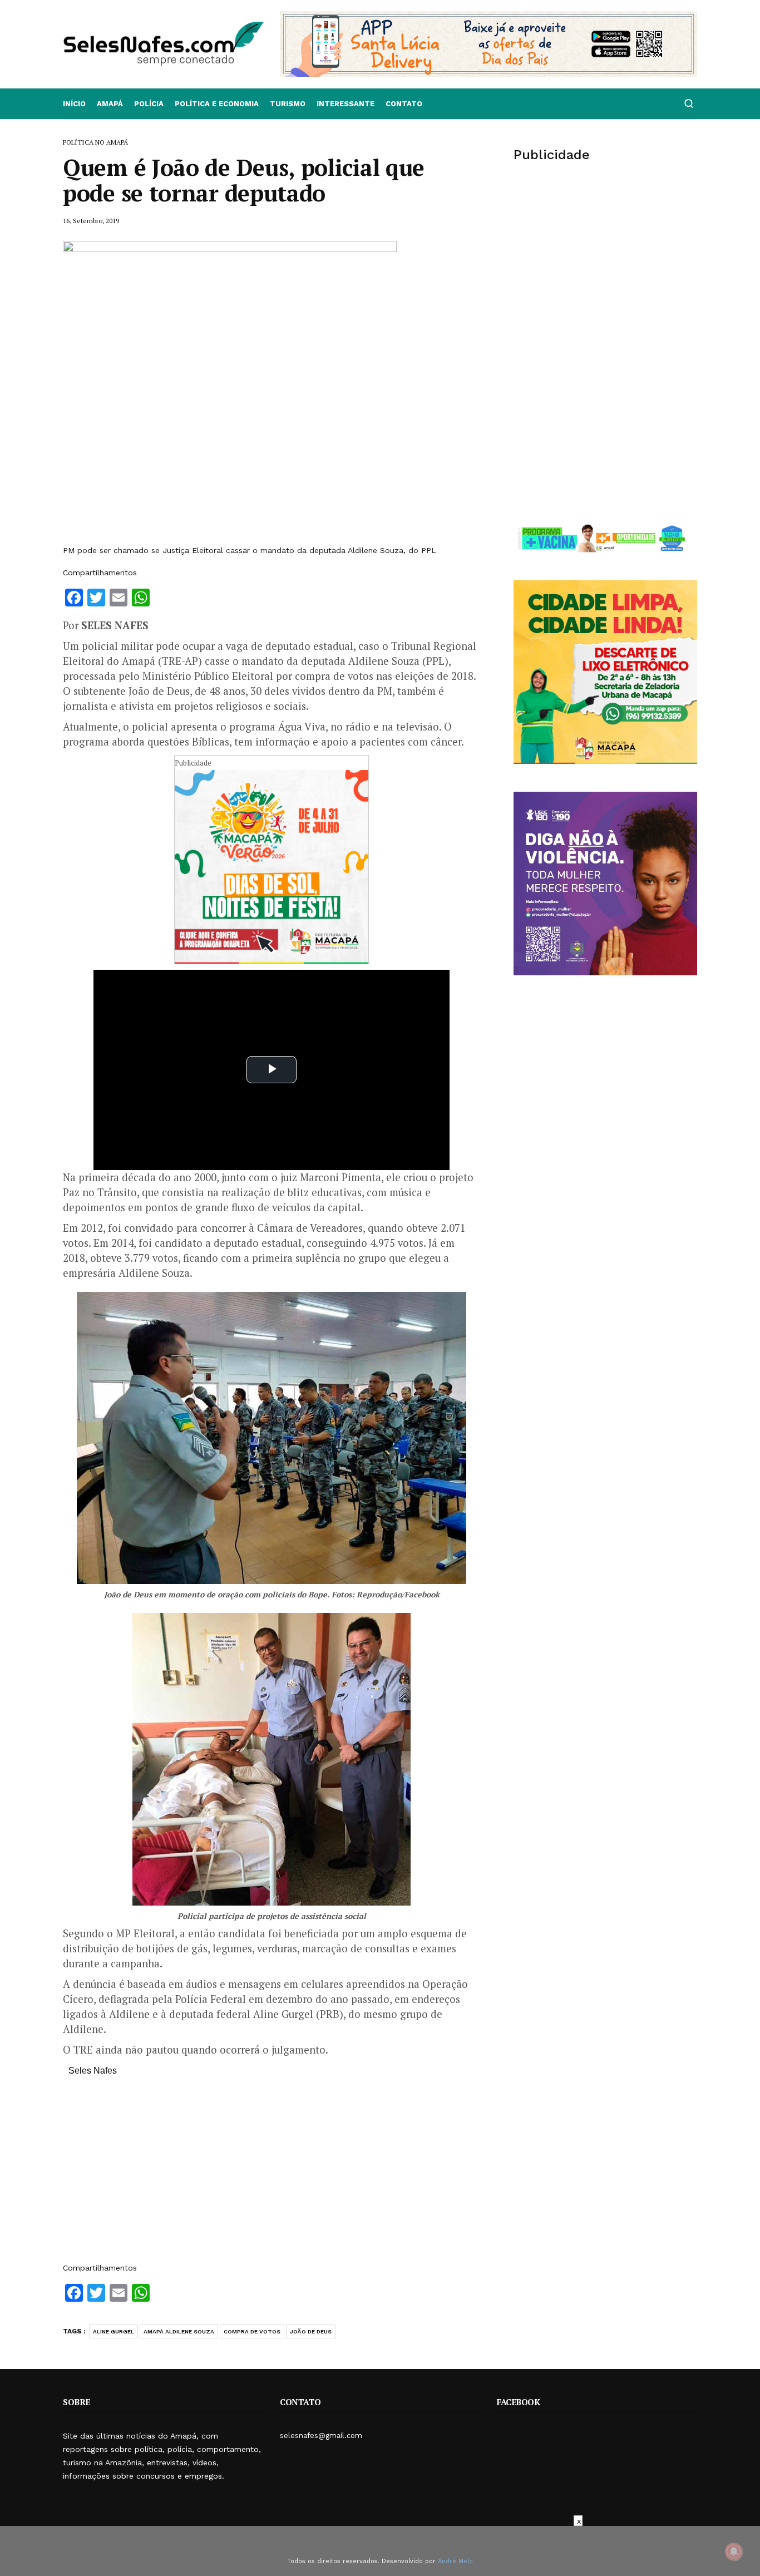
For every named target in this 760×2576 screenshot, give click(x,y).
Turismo (288, 104)
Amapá (110, 104)
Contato (404, 104)
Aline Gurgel (113, 2331)
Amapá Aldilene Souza (179, 2331)
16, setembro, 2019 (91, 221)
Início (74, 104)
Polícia (149, 104)
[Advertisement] (272, 2175)
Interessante (346, 104)
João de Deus (311, 2331)
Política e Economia (217, 104)
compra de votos (252, 2331)
